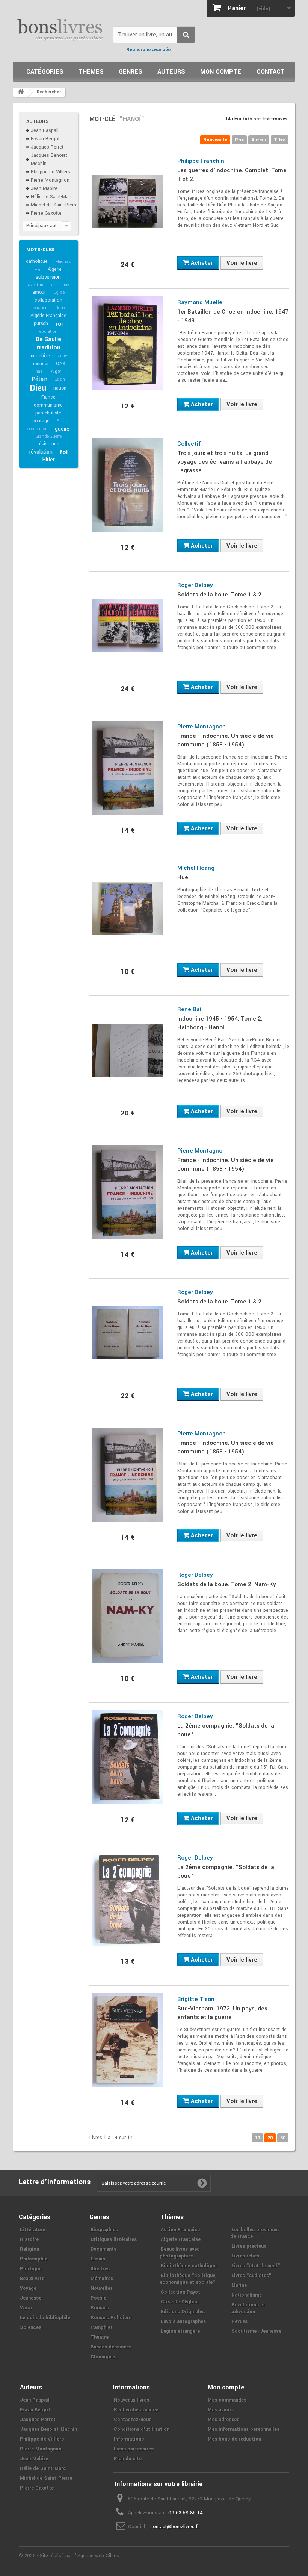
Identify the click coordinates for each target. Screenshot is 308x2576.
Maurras (63, 262)
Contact (271, 72)
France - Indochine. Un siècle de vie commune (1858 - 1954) (226, 740)
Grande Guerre (48, 436)
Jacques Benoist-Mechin (48, 2429)
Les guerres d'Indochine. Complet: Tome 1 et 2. (232, 175)
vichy (62, 356)
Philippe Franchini (202, 161)
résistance (48, 444)
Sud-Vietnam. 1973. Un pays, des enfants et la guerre (222, 2013)
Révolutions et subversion (248, 2308)
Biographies (104, 2230)
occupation (37, 429)
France (48, 397)
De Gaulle (48, 339)
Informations (129, 2439)
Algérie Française (48, 316)
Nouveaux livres (131, 2400)
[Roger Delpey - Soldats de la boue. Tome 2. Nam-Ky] (128, 1616)
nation (60, 388)
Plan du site (128, 2459)
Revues (239, 2321)
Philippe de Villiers (51, 172)
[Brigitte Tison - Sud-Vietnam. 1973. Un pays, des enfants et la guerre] (128, 2040)
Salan (60, 379)
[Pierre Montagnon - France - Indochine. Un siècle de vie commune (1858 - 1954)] (128, 768)
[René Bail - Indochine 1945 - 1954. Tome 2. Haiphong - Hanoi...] (128, 1050)
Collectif (189, 444)
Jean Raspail (45, 130)
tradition (48, 347)
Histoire (29, 2239)
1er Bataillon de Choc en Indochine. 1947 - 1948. (233, 316)
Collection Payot (180, 2292)
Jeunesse (31, 2298)
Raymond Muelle (200, 302)
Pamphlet (102, 2327)
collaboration (48, 300)
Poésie (98, 2298)
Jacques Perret (47, 147)
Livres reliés (245, 2256)
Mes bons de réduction (234, 2439)
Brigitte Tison (196, 1999)
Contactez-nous (133, 2420)
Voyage (28, 2288)
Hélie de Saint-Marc (52, 197)
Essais (98, 2259)
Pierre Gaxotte (46, 213)
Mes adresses (223, 2420)
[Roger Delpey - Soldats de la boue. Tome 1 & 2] (128, 626)
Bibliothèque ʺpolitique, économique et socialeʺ (188, 2279)
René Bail (190, 1009)
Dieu (38, 388)
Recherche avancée (148, 50)
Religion (29, 2249)
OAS (60, 364)
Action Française (180, 2230)
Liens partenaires (134, 2449)
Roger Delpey (195, 585)
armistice (60, 285)
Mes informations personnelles (244, 2429)
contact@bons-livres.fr (175, 2527)
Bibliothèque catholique (189, 2266)
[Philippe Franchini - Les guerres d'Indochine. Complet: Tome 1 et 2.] (128, 202)
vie (37, 269)
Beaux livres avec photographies (180, 2253)
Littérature (32, 2230)
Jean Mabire (44, 188)
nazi (39, 371)
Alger (56, 372)
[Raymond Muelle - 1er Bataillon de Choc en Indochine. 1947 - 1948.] (128, 343)
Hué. (183, 877)
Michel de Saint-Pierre (54, 205)
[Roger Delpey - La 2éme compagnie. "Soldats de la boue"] (128, 1757)
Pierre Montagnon (50, 180)
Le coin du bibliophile (45, 2318)
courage (41, 421)
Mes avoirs (220, 2410)
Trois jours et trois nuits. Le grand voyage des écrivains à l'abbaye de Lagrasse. (225, 462)
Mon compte (221, 72)
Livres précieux (249, 2246)
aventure (36, 285)
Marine (239, 2285)
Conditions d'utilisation (142, 2429)
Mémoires (102, 2279)
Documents (103, 2249)
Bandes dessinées (111, 2347)
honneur (40, 364)
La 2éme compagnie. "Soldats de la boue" (226, 1730)
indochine (40, 356)
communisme (48, 405)
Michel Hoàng (196, 868)
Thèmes (91, 72)
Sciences (31, 2327)
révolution (41, 452)
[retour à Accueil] (21, 92)
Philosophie (34, 2259)
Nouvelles (102, 2288)
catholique (37, 261)
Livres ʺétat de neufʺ (256, 2266)
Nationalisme (247, 2295)
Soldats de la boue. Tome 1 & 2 (219, 595)
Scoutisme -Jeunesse (256, 2331)
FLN (60, 421)
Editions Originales (183, 2312)
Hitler (48, 460)
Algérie (55, 269)
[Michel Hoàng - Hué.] (128, 909)
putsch (41, 323)
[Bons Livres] (60, 29)
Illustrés (100, 2269)
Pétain (39, 379)
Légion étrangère (180, 2331)
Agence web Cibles (98, 2556)
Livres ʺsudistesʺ (251, 2276)
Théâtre (100, 2337)
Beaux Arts (32, 2279)
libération (39, 308)
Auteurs (171, 72)
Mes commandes (227, 2400)
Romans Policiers (111, 2318)
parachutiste (48, 413)
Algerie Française (181, 2239)
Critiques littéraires (114, 2239)
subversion (48, 277)
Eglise (59, 292)
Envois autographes (183, 2321)
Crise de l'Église (180, 2302)
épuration (48, 331)
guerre (62, 429)
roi (59, 324)
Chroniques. (104, 2357)
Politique (31, 2269)
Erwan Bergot (45, 139)
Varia (26, 2308)
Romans (100, 2308)
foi (63, 452)
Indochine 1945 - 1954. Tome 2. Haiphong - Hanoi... (220, 1023)
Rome (61, 308)
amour (39, 292)
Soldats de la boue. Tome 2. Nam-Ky (227, 1584)
